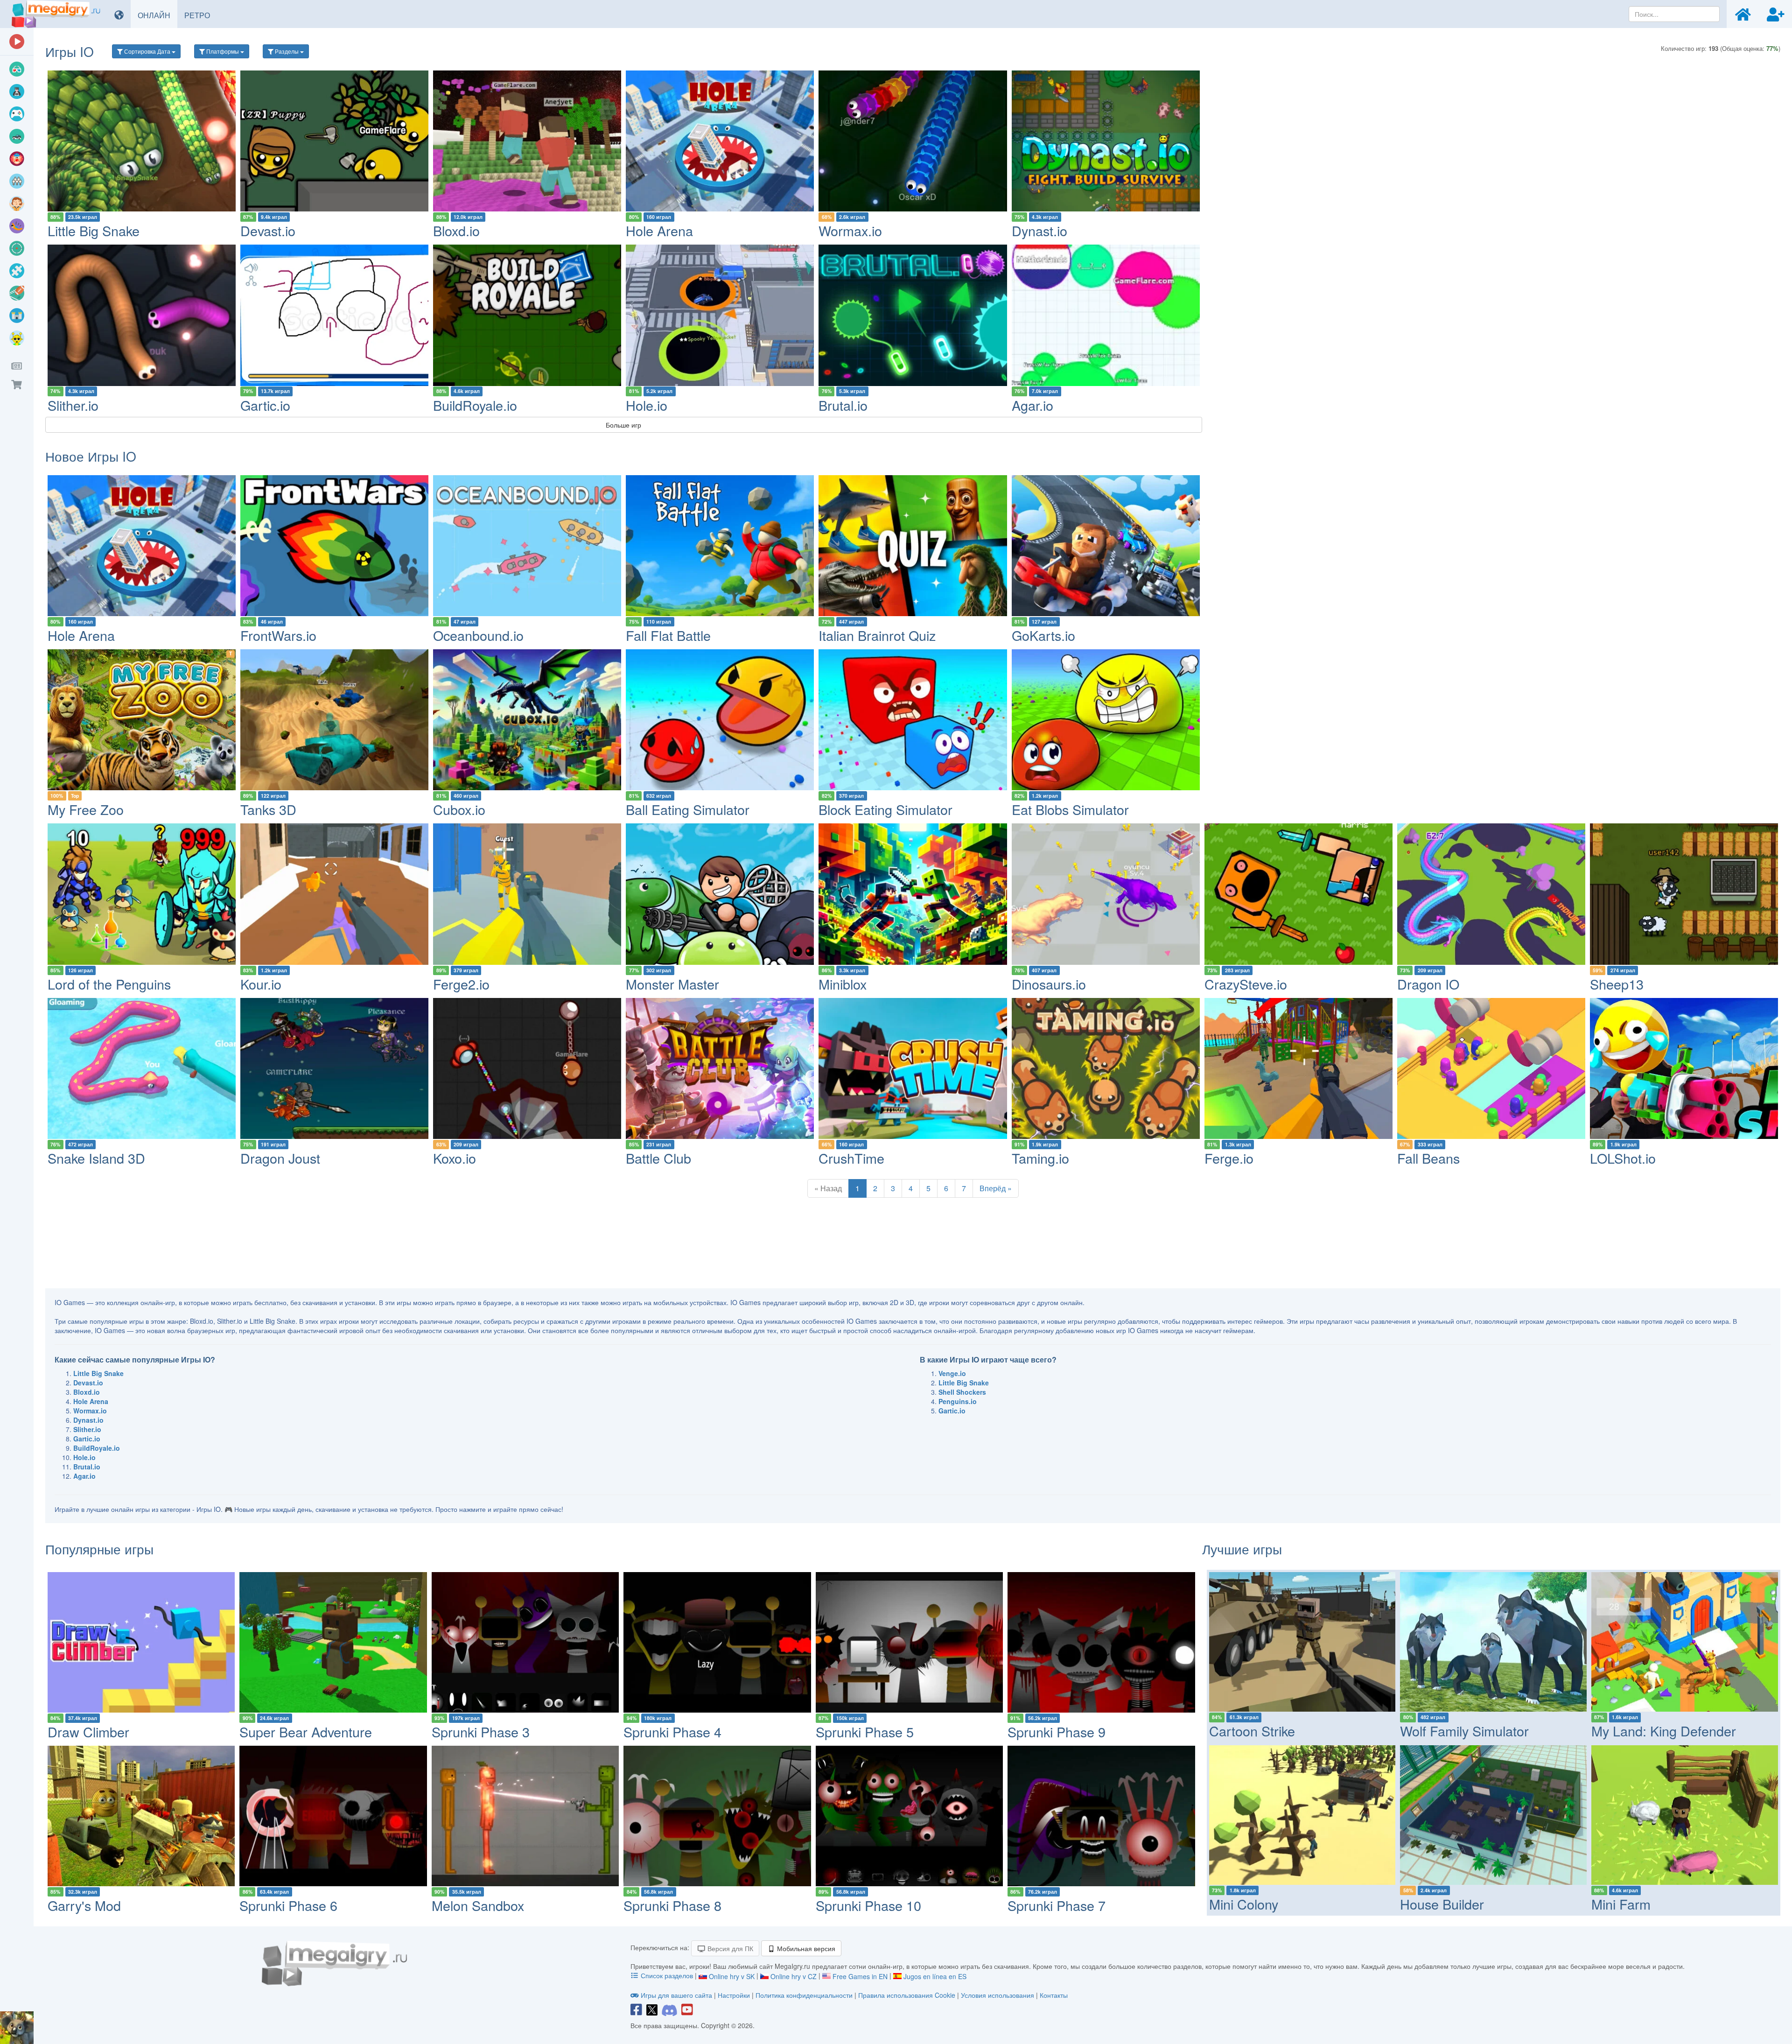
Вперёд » (996, 1188)
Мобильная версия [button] (805, 1948)
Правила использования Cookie (907, 1995)
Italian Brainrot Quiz (877, 635)
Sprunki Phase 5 (865, 1731)
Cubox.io (459, 809)
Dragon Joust (280, 1158)
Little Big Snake (94, 230)
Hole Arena (659, 230)
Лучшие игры (1242, 1549)
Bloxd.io (456, 230)
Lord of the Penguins (109, 984)
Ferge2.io (461, 984)
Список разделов (667, 1975)
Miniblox (843, 984)
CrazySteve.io (1246, 984)
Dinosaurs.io (1049, 984)
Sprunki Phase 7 (1057, 1905)
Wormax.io (850, 230)
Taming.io (1040, 1158)
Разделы (287, 51)
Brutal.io (843, 405)
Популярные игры (99, 1549)
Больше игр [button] (623, 425)
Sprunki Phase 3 (481, 1731)
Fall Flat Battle (668, 635)
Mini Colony (1244, 1904)
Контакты (1054, 1995)
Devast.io (268, 230)
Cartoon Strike (1252, 1731)
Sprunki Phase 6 (288, 1905)
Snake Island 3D (96, 1158)
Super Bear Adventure (306, 1731)
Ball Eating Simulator (688, 809)
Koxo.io (455, 1158)
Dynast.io (1039, 230)
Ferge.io (1229, 1158)
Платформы (223, 51)
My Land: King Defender (1664, 1731)
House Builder (1442, 1904)
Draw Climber (88, 1731)
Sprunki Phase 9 (1057, 1731)
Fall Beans (1428, 1158)
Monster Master (672, 984)
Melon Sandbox (478, 1905)
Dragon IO (1428, 984)
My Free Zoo (86, 809)
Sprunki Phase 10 (868, 1905)
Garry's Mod (84, 1905)
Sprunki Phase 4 (672, 1731)
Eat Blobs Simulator (1070, 809)
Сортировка (147, 51)
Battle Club (658, 1158)
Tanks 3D (268, 809)
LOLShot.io (1623, 1158)
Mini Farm (1621, 1904)
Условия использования (997, 1995)
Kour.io (261, 984)
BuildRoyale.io (475, 405)
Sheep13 (1617, 984)
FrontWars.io (278, 635)
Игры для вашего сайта (676, 1995)
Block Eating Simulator (885, 809)
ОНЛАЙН (157, 15)
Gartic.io (265, 405)
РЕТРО (201, 15)
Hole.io (647, 405)
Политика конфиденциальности (804, 1995)
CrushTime (851, 1158)
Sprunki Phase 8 (672, 1905)
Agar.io (1032, 405)
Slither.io (73, 405)
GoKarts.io (1043, 635)
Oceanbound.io (478, 635)
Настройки (735, 1995)
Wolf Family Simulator (1464, 1731)
